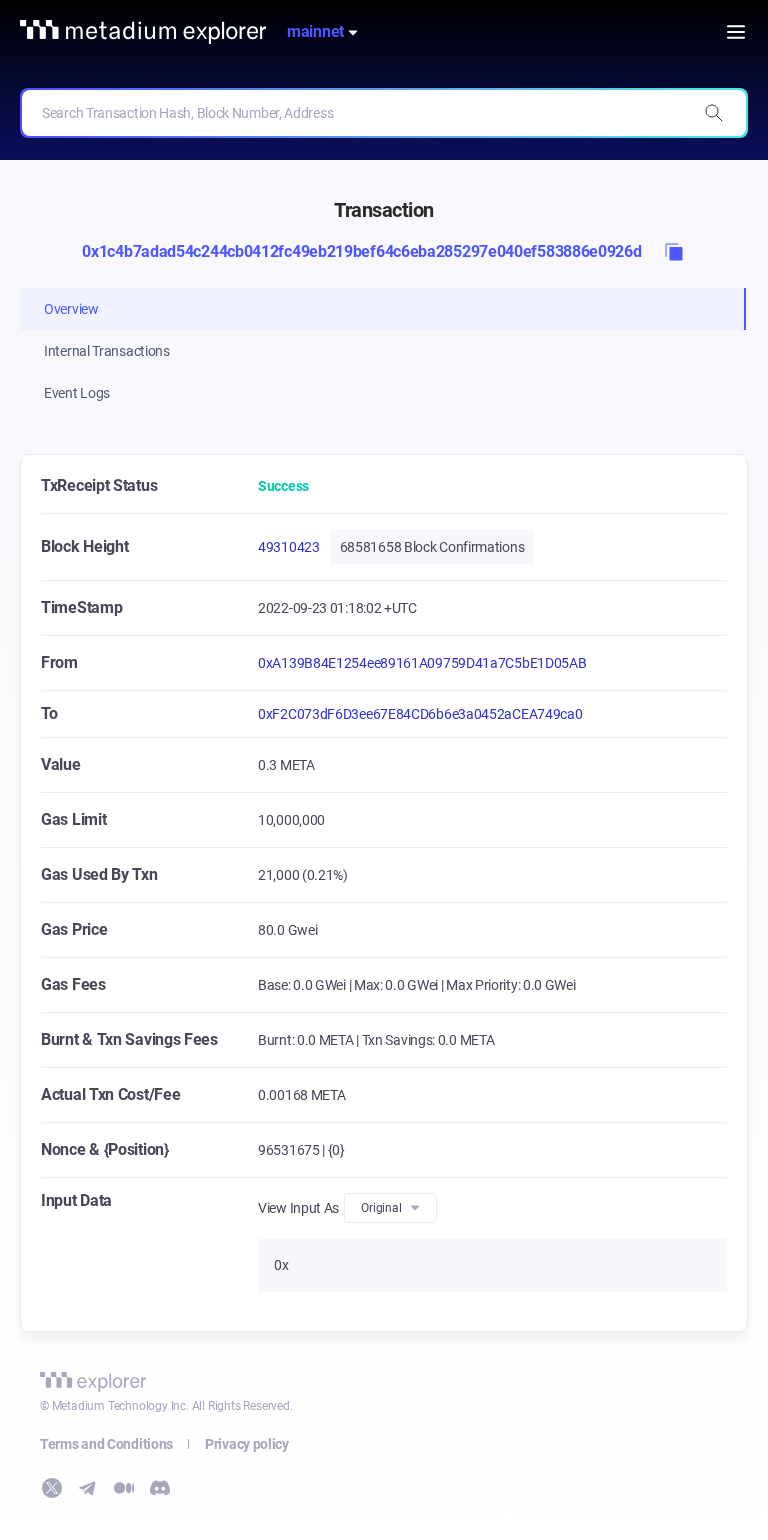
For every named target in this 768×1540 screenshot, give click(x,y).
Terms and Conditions (106, 1444)
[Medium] (124, 1488)
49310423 (289, 547)
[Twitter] (52, 1488)
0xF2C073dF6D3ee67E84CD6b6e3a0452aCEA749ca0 (420, 714)
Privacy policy (247, 1444)
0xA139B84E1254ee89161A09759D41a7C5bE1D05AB (422, 663)
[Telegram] (88, 1488)
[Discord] (160, 1488)
